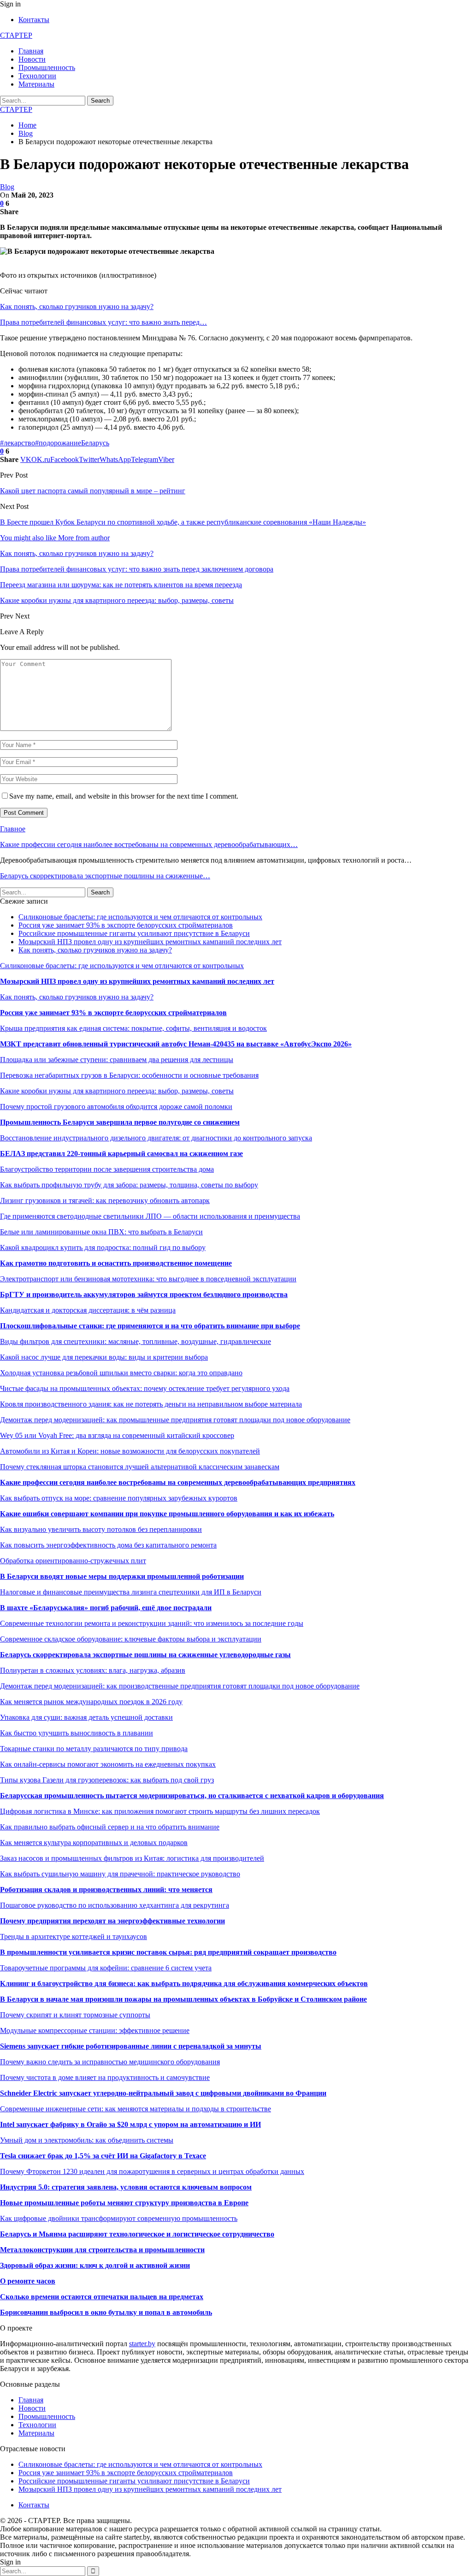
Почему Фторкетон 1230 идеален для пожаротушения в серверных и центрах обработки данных (152, 2171)
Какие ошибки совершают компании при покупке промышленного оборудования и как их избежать (167, 1514)
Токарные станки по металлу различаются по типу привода (94, 1749)
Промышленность (47, 67)
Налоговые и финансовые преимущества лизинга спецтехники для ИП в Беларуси (131, 1592)
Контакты (34, 20)
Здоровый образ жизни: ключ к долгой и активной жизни (95, 2265)
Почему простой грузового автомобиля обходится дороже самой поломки (116, 1107)
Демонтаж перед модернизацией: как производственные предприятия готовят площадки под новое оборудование (180, 1686)
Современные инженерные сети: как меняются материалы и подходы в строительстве (136, 2109)
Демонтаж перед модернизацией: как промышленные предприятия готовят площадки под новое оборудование (175, 1420)
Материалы (36, 84)
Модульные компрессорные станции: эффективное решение (95, 2030)
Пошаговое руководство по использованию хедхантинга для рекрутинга (115, 1905)
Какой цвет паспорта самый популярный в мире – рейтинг (93, 491)
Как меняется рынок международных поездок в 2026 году (91, 1702)
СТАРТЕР (16, 35)
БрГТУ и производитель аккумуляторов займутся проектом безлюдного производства (144, 1294)
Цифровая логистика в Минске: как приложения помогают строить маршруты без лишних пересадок (160, 1811)
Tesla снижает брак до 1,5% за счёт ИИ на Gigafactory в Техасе (103, 2156)
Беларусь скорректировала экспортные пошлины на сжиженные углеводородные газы (145, 1655)
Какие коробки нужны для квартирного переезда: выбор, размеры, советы (117, 1091)
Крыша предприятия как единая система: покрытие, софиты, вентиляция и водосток (133, 1028)
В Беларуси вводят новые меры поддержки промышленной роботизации (122, 1576)
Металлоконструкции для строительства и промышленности (102, 2250)
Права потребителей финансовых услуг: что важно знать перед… (103, 322)
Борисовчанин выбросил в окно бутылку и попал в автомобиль (106, 2312)
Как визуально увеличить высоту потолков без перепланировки (101, 1529)
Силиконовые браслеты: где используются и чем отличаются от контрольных (140, 917)
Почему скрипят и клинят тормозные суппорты (75, 2015)
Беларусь (95, 443)
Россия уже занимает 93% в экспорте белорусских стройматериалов (126, 925)
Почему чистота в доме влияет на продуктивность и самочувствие (105, 2077)
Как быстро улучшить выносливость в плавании (77, 1733)
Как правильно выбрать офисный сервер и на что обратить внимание (110, 1827)
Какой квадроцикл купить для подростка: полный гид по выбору (103, 1247)
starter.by (142, 2344)
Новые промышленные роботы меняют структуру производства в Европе (124, 2203)
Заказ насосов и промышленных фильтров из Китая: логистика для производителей (132, 1858)
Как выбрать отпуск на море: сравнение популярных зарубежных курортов (119, 1498)
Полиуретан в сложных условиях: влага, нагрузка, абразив (93, 1670)
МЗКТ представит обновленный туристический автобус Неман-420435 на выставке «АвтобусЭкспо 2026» (176, 1044)
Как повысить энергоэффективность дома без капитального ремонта (108, 1545)
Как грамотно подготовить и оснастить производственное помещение (116, 1263)
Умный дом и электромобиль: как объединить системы (87, 2140)
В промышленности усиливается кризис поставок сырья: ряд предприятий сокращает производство (168, 1952)
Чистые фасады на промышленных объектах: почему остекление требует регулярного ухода (145, 1388)
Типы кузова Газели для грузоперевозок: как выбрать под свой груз (107, 1780)
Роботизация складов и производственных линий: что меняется (106, 1890)
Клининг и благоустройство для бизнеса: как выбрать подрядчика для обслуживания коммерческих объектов (184, 1983)
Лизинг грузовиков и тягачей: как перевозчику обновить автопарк (105, 1200)
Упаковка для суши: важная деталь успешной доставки (86, 1717)
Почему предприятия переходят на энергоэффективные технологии (112, 1921)
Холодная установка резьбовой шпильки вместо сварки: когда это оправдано (121, 1373)
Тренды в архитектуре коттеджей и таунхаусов (74, 1936)
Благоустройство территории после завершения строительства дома (107, 1169)
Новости (32, 59)
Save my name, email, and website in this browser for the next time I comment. (124, 796)
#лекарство (18, 443)
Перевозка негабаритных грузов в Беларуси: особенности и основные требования (129, 1075)
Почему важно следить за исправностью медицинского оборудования (110, 2062)
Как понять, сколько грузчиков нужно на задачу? (77, 307)
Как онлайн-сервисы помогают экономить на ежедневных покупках (108, 1764)
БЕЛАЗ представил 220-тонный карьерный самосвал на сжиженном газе (121, 1154)
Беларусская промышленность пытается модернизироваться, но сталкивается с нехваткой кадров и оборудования (192, 1796)
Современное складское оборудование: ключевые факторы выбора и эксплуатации (131, 1639)
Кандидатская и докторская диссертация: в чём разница (88, 1310)
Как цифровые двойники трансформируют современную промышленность (119, 2218)
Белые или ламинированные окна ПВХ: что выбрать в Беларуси (101, 1232)
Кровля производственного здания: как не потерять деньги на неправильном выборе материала (151, 1404)
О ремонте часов (28, 2281)
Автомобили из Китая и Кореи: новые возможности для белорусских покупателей (130, 1451)
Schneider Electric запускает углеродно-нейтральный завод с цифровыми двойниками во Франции (163, 2093)
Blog (7, 187)
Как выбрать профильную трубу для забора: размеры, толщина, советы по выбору (129, 1185)
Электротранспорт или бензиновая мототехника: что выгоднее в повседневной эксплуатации (148, 1279)
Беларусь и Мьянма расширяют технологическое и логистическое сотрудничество (137, 2234)
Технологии (37, 76)
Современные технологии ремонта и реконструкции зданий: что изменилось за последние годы (152, 1623)
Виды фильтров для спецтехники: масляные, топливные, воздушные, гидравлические (136, 1341)
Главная (31, 51)
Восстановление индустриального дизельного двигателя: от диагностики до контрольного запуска (156, 1138)
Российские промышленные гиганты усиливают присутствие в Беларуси (134, 933)
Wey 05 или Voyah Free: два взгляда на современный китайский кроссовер (117, 1435)
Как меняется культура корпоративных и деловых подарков (94, 1843)
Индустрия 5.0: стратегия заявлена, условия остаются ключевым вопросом (126, 2187)
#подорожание (58, 443)
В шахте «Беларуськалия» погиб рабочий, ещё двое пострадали (106, 1608)
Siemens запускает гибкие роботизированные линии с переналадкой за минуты (131, 2046)
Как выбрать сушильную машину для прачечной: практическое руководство (120, 1874)
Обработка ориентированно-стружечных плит (73, 1561)
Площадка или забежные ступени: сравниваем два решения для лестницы (117, 1060)
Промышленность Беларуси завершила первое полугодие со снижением (120, 1122)
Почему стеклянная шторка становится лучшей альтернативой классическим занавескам (140, 1467)
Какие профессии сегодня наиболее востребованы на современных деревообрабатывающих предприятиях (178, 1482)
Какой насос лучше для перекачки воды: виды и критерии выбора (104, 1357)
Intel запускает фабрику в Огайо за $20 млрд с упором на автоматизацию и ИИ (130, 2124)
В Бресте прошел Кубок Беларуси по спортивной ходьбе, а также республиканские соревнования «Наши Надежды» (183, 522)
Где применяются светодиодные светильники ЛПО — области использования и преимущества (150, 1216)
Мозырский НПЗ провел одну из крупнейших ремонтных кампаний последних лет (150, 942)
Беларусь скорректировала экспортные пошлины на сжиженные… (105, 876)
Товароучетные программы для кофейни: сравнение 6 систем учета (106, 1968)
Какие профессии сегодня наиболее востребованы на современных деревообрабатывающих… (149, 844)
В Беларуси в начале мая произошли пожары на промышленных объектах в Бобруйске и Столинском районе (183, 1999)
